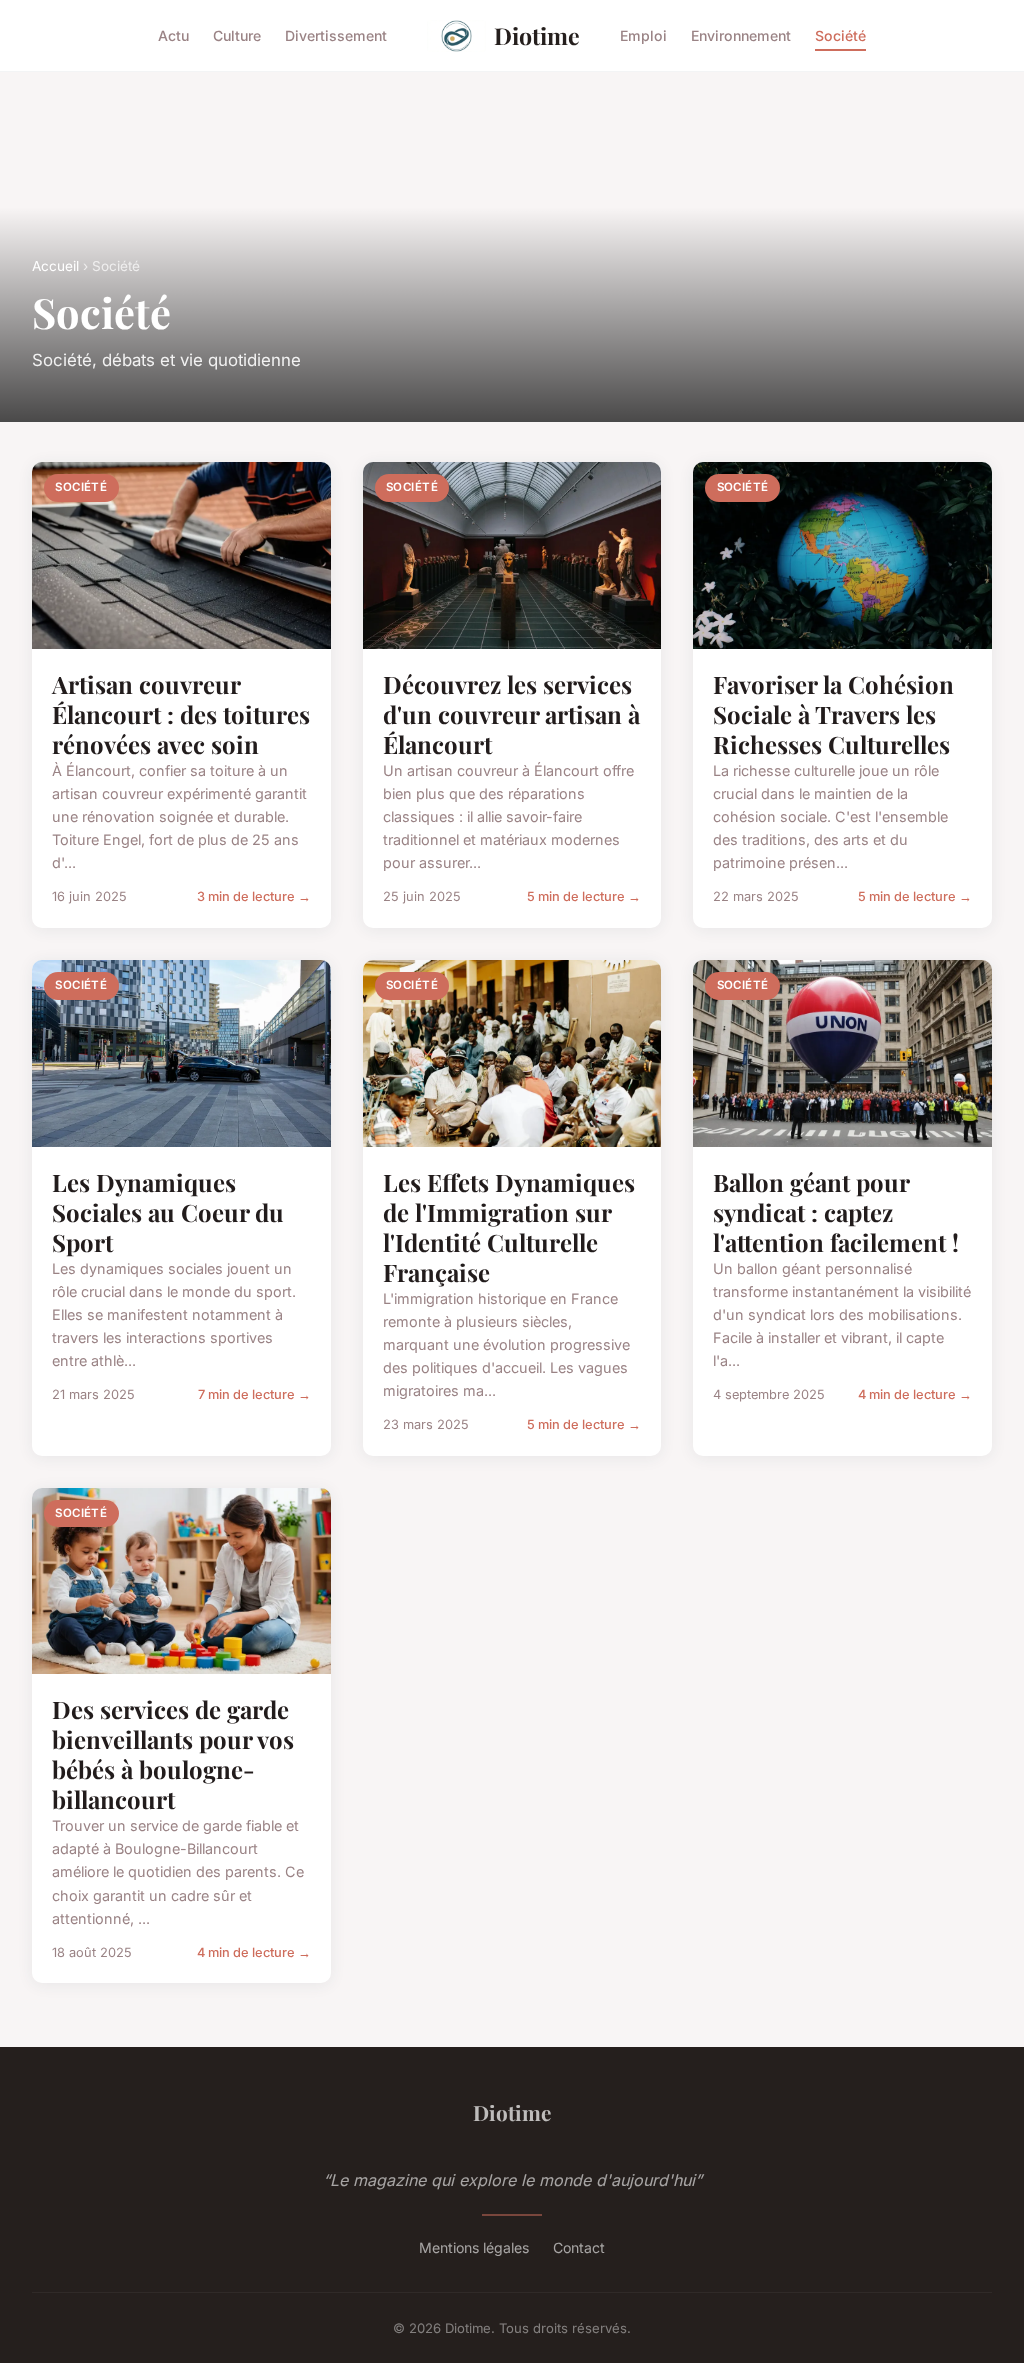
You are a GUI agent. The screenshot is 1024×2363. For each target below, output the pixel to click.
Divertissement (336, 35)
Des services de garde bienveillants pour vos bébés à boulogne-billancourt (173, 1754)
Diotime (537, 35)
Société (840, 35)
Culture (237, 35)
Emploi (643, 35)
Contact (579, 2247)
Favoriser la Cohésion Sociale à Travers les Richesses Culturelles (833, 714)
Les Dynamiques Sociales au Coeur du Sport (168, 1212)
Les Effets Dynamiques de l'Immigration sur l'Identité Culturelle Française (509, 1227)
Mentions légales (474, 2247)
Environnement (741, 35)
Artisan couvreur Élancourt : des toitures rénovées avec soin (181, 714)
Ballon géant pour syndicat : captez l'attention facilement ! (836, 1212)
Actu (173, 35)
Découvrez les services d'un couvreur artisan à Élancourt (511, 714)
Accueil (55, 266)
